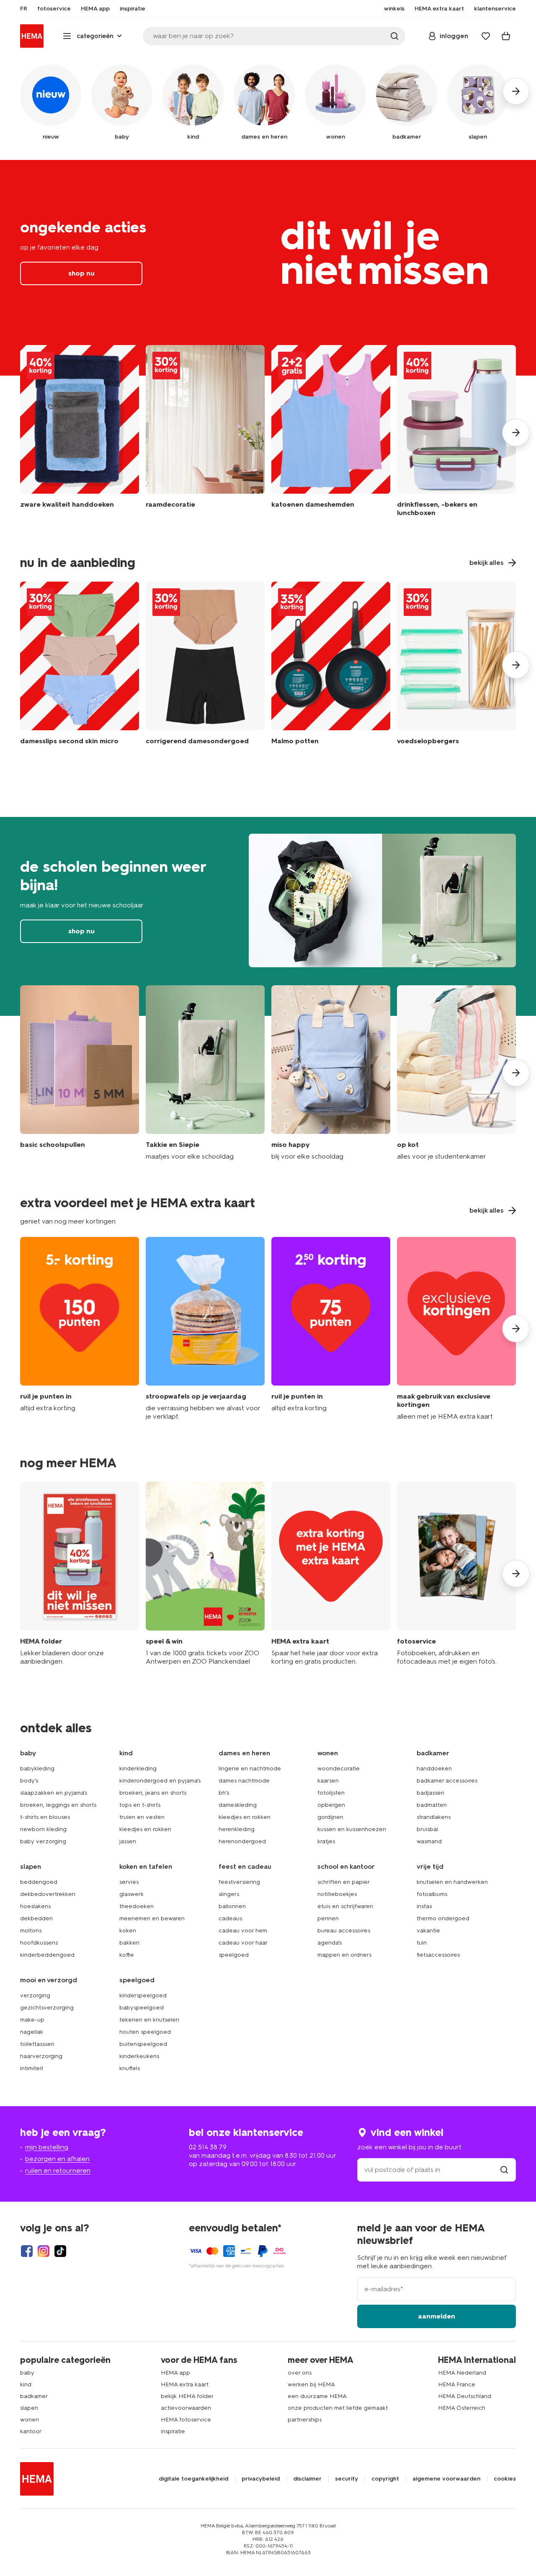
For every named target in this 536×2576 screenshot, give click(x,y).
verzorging (35, 1995)
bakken (129, 1943)
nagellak (32, 2032)
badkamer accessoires (447, 1781)
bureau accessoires (344, 1931)
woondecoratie (339, 1768)
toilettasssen (37, 2044)
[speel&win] (205, 1574)
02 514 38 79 (208, 2147)
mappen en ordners (344, 1955)
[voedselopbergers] (456, 665)
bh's (224, 1793)
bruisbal (427, 1829)
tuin (422, 1943)
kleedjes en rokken (145, 1829)
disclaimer (307, 2479)
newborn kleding (43, 1829)
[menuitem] (24, 9)
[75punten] (331, 1329)
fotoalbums (432, 1894)
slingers (229, 1894)
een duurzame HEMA (317, 2396)
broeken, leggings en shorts (58, 1805)
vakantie (428, 1931)
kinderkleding (138, 1768)
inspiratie (173, 2431)
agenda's (330, 1943)
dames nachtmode (244, 1781)
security (347, 2479)
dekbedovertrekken (48, 1894)
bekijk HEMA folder (187, 2396)
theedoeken (137, 1906)
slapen (29, 2408)
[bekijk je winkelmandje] (506, 36)
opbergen (331, 1805)
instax (425, 1906)
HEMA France (457, 2384)
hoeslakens (35, 1906)
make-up (32, 2020)
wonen (30, 2420)
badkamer (34, 2396)
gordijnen (330, 1817)
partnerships (305, 2420)
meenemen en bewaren (152, 1918)
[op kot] (456, 1073)
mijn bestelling (47, 2147)
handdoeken (434, 1768)
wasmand (429, 1841)
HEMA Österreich (462, 2408)
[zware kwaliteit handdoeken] (80, 433)
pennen (328, 1918)
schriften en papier (344, 1882)
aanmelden (437, 2316)
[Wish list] (486, 36)
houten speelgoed (145, 2032)
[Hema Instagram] (44, 2251)
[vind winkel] (504, 2170)
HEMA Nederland (462, 2373)
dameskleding (238, 1805)
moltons (31, 1931)
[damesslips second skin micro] (80, 665)
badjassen (430, 1793)
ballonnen (232, 1906)
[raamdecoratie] (205, 433)
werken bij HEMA (311, 2384)
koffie (127, 1955)
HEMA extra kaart (185, 2384)
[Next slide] (516, 433)
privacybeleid (261, 2479)
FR (24, 9)
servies (129, 1882)
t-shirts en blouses (45, 1817)
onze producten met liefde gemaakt (338, 2408)
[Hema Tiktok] (60, 2251)
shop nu (268, 268)
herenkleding (237, 1829)
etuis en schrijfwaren (345, 1906)
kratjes (326, 1841)
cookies (505, 2479)
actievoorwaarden (186, 2408)
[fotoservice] (456, 1574)
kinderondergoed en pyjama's (160, 1781)
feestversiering (239, 1882)
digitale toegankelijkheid (193, 2479)
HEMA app (175, 2373)
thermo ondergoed (443, 1918)
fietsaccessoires (438, 1955)
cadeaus (230, 1918)
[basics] (80, 1073)
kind (26, 2384)
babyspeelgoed (142, 2008)
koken (128, 1931)
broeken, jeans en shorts (153, 1793)
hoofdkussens (39, 1943)
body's (29, 1781)
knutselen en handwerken (452, 1882)
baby (27, 2373)
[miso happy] (331, 1073)
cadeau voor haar (243, 1943)
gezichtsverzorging (47, 2008)
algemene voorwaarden (446, 2479)
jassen (128, 1841)
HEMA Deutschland (465, 2396)
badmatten (432, 1805)
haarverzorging (41, 2056)
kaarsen (328, 1781)
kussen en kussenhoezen (352, 1829)
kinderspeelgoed (143, 1995)
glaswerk (131, 1894)
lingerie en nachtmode (250, 1768)
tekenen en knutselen (149, 2020)
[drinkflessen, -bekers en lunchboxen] (456, 433)
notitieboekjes (337, 1894)
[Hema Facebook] (27, 2251)
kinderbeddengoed (47, 1955)
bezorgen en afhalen (57, 2159)
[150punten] (80, 1329)
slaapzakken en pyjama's (54, 1793)
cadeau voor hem (243, 1931)
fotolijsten (331, 1793)
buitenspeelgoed (143, 2044)
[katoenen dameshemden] (331, 433)
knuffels (130, 2068)
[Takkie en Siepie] (205, 1073)
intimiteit (32, 2068)
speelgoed (234, 1955)
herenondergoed (242, 1841)
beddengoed (39, 1882)
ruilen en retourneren (58, 2170)
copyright (385, 2479)
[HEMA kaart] (331, 1574)
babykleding (37, 1768)
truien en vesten (142, 1817)
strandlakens (434, 1817)
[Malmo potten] (331, 665)
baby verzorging (43, 1841)
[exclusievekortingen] (456, 1329)
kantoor (31, 2431)
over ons (300, 2373)
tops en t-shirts (140, 1805)
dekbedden (36, 1918)
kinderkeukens (139, 2056)
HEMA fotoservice (186, 2420)
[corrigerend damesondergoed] (205, 665)
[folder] (80, 1574)
